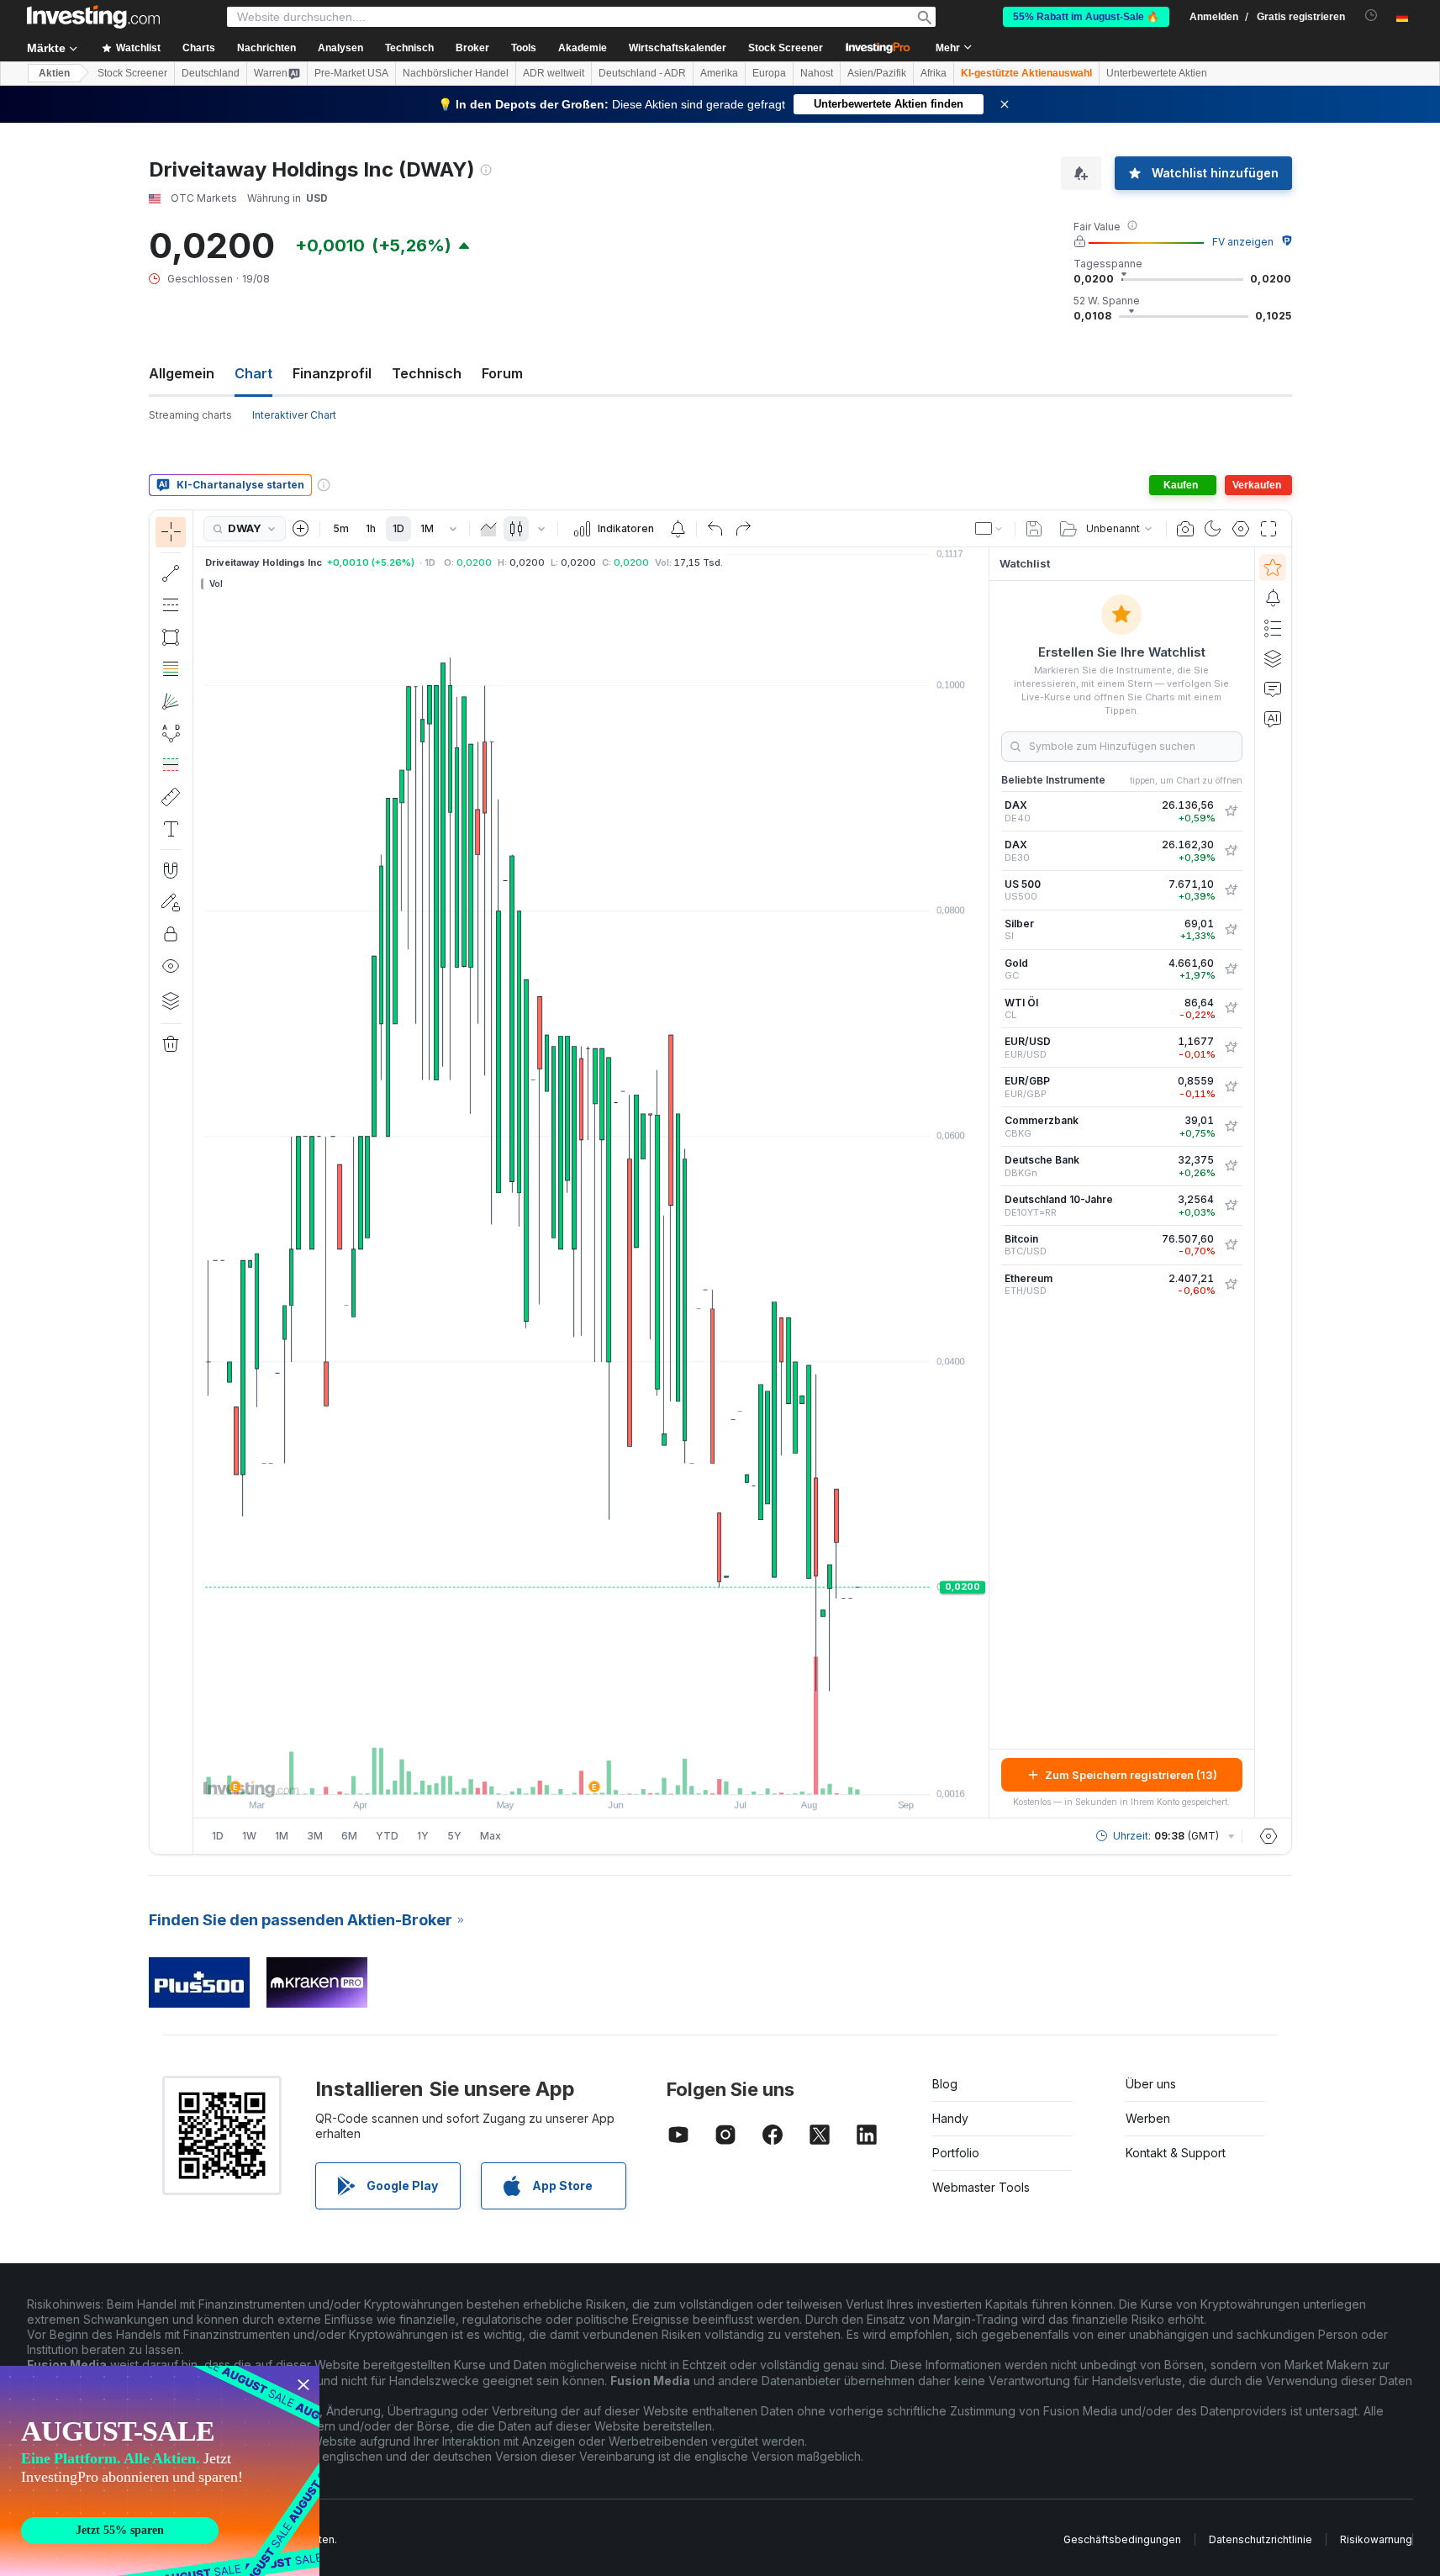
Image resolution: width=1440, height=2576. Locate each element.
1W (249, 1836)
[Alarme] (1273, 598)
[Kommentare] (1273, 689)
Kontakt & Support (1176, 2153)
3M (315, 1836)
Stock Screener (786, 48)
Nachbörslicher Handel (456, 73)
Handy (950, 2118)
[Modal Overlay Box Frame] (160, 2471)
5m (341, 528)
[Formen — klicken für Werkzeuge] (171, 637)
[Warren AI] (1273, 719)
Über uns (1151, 2084)
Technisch (427, 373)
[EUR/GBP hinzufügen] (1231, 1087)
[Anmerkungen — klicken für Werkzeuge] (171, 829)
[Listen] (1273, 628)
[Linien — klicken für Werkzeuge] (171, 573)
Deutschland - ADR (642, 73)
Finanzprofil (332, 373)
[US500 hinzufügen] (1231, 890)
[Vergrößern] (568, 1773)
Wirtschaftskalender (678, 48)
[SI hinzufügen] (1231, 930)
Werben (1148, 2118)
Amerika (719, 73)
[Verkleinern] (546, 1773)
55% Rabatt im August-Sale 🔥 (1086, 17)
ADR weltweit (554, 73)
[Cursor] (171, 532)
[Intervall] (453, 529)
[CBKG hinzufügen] (1231, 1127)
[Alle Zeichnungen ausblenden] (171, 966)
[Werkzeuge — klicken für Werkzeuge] (171, 797)
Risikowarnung (1376, 2539)
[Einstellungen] (1269, 1836)
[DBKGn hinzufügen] (1231, 1166)
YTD (387, 1836)
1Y (423, 1836)
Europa (769, 73)
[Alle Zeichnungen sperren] (171, 934)
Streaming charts (190, 415)
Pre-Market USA (351, 73)
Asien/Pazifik (877, 73)
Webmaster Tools (981, 2187)
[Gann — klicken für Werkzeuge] (171, 701)
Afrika (934, 73)
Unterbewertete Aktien (1157, 73)
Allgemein (182, 373)
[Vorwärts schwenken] (614, 1773)
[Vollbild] (1269, 529)
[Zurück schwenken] (591, 1773)
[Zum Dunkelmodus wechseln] (1213, 529)
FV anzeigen (1243, 242)
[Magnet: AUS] (171, 870)
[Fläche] (488, 529)
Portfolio (956, 2153)
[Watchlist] (1273, 567)
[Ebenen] (171, 1000)
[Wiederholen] (743, 529)
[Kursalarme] (678, 529)
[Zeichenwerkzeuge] (198, 1182)
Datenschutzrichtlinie (1261, 2539)
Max (491, 1836)
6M (349, 1836)
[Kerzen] (516, 529)
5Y (454, 1836)
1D (398, 528)
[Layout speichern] (1034, 529)
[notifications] (1371, 16)
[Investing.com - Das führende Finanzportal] (93, 17)
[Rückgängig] (715, 529)
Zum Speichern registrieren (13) (1131, 1775)
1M (427, 528)
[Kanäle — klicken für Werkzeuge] (171, 605)
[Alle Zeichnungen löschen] (171, 1044)
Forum (502, 373)
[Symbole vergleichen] (301, 529)
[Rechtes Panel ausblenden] (984, 1183)
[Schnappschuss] (1185, 529)
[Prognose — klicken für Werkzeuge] (171, 765)
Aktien (54, 73)
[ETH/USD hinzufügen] (1231, 1285)
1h (371, 528)
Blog (945, 2084)
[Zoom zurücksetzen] (636, 1773)
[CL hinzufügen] (1231, 1008)
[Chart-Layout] (989, 529)
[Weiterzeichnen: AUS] (171, 902)
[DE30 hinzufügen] (1231, 851)
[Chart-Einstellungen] (1241, 529)
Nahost (817, 73)
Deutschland (211, 73)
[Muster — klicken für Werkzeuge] (171, 733)
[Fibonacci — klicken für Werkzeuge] (171, 669)
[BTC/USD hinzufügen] (1231, 1245)
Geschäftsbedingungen (1122, 2539)
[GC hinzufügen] (1231, 969)
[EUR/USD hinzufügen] (1231, 1048)
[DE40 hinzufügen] (1231, 811)
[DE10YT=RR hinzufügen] (1231, 1206)
